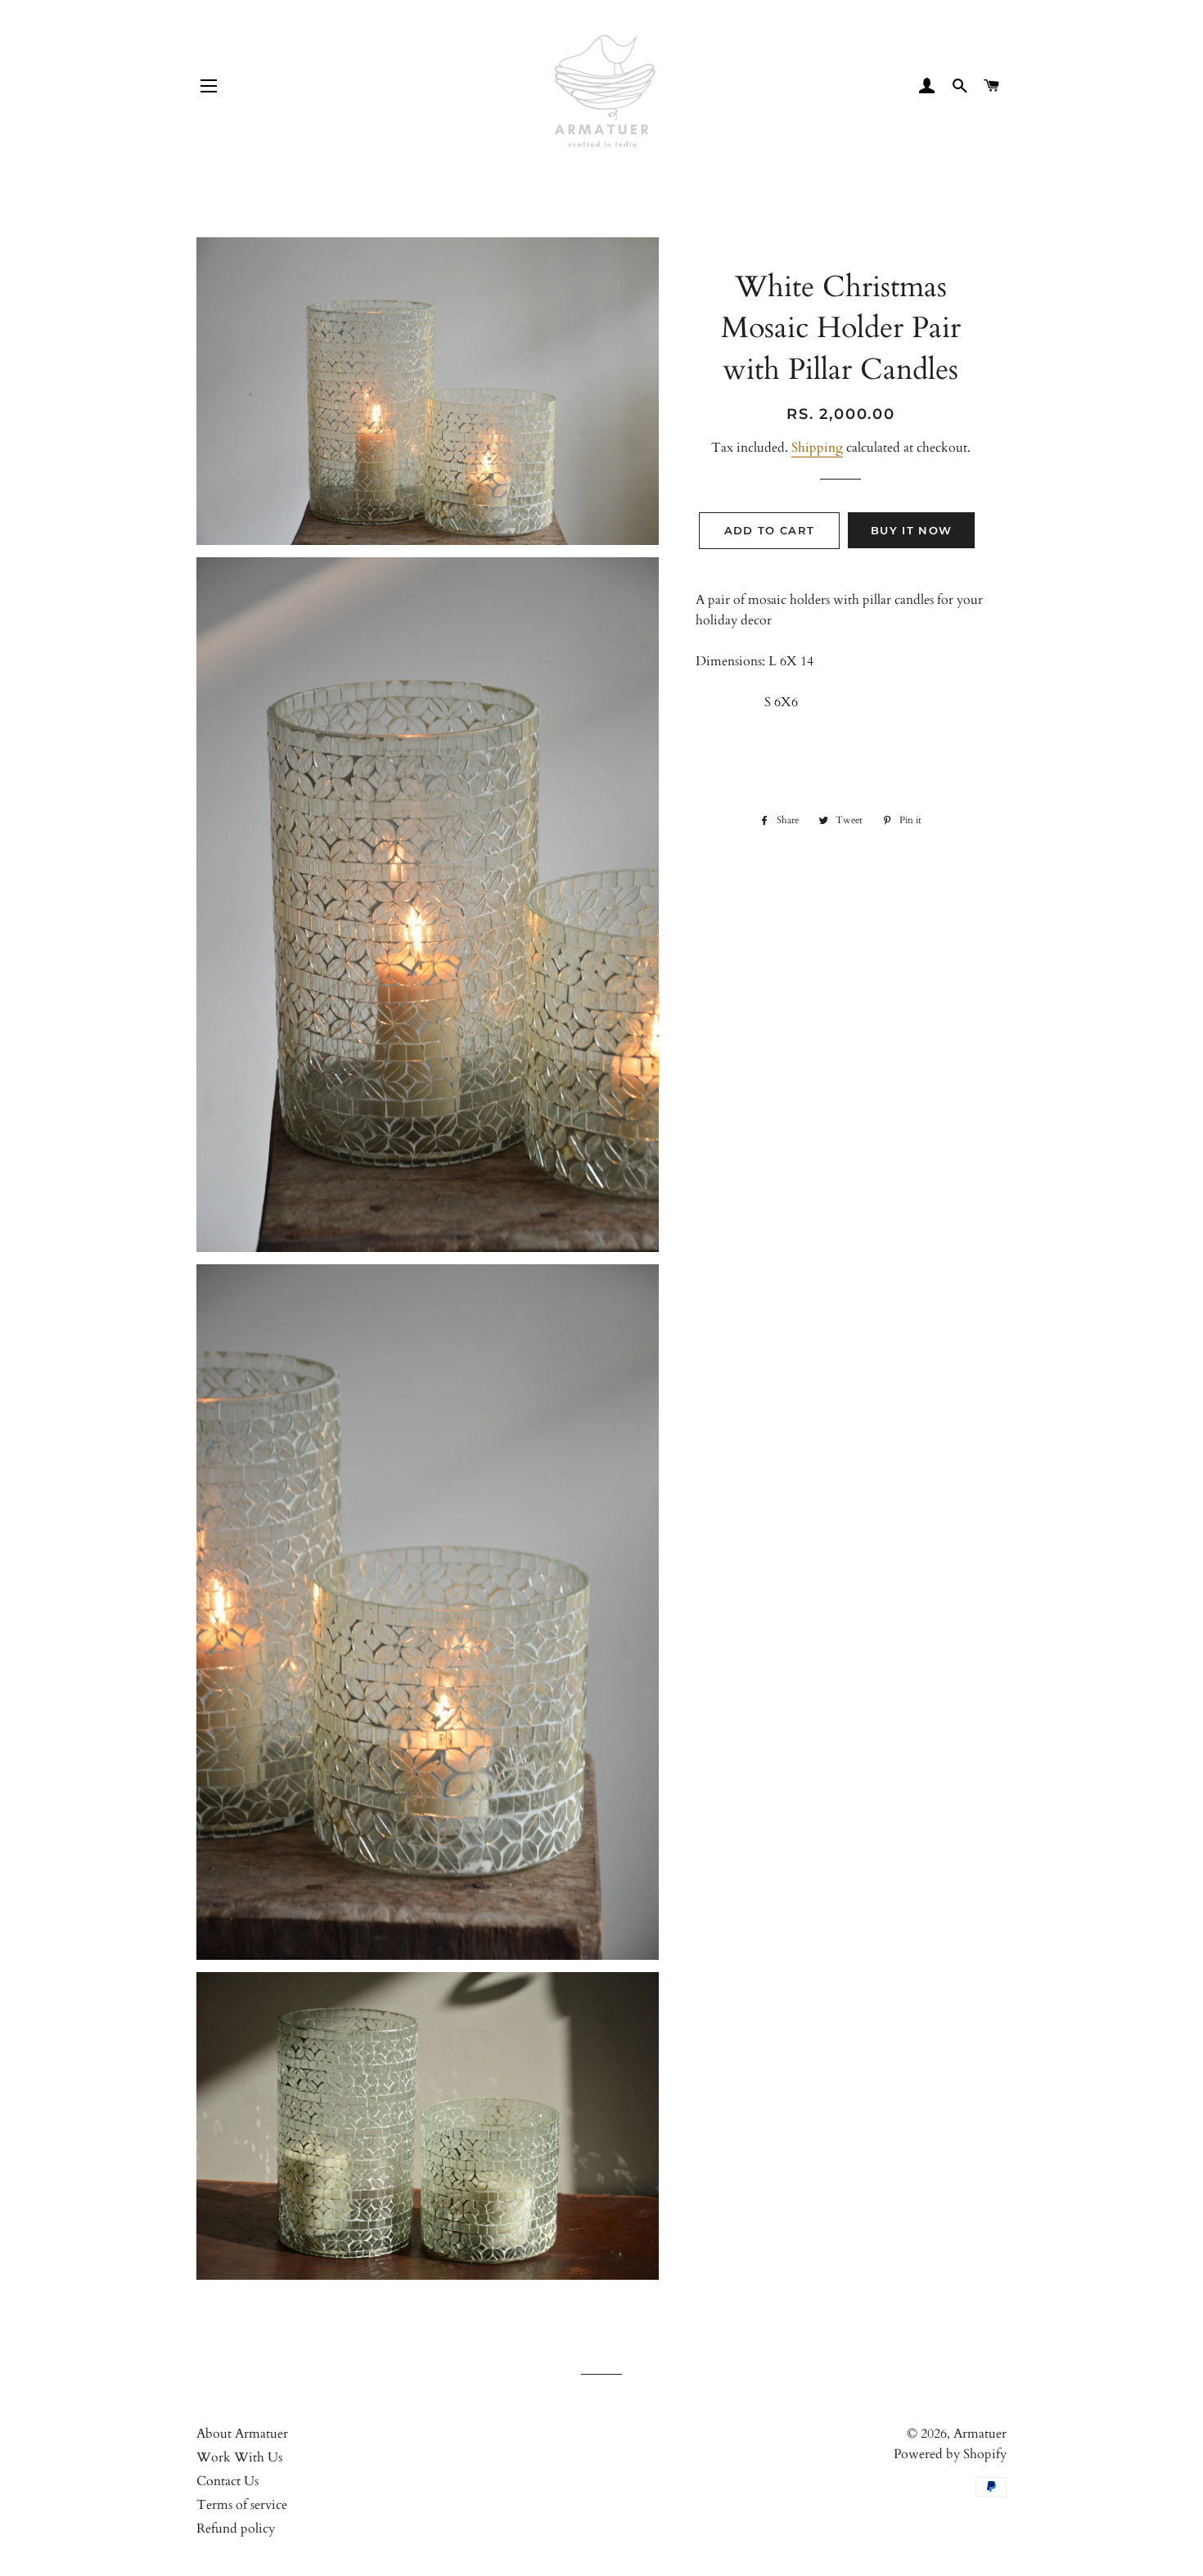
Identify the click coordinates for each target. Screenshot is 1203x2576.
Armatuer (980, 2434)
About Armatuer (242, 2434)
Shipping (817, 448)
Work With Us (239, 2457)
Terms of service (242, 2505)
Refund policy (236, 2529)
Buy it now (911, 530)
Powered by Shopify (950, 2454)
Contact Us (228, 2481)
